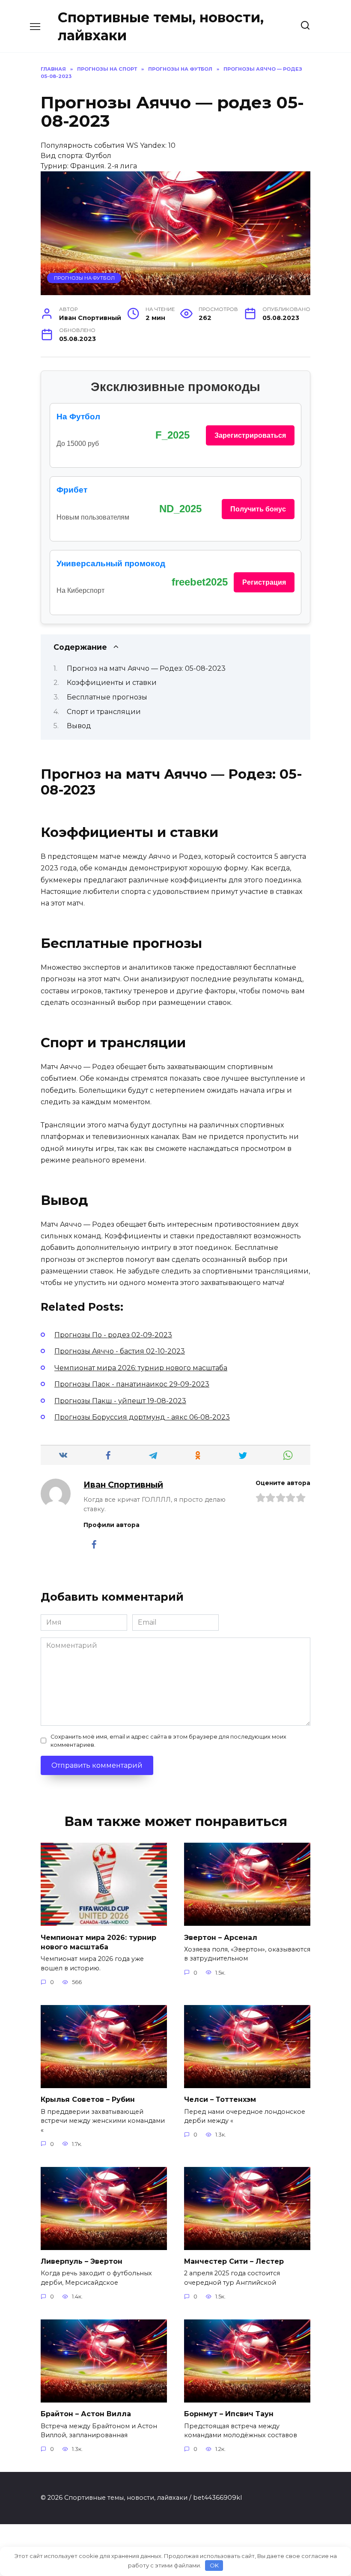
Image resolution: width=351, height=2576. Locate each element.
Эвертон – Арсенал (221, 1937)
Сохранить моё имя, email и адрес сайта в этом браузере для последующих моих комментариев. (168, 1741)
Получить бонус (258, 509)
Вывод (79, 726)
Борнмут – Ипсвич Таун (229, 2414)
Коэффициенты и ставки (112, 683)
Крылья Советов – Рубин (88, 2099)
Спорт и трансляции (104, 712)
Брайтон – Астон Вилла (86, 2414)
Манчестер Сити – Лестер (234, 2261)
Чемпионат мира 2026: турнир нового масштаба (98, 1942)
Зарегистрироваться (250, 435)
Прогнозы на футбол (84, 278)
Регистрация (264, 582)
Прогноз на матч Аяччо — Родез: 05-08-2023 (146, 668)
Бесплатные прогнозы (107, 697)
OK (214, 2565)
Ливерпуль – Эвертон (82, 2261)
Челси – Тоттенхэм (220, 2099)
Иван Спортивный (123, 1485)
